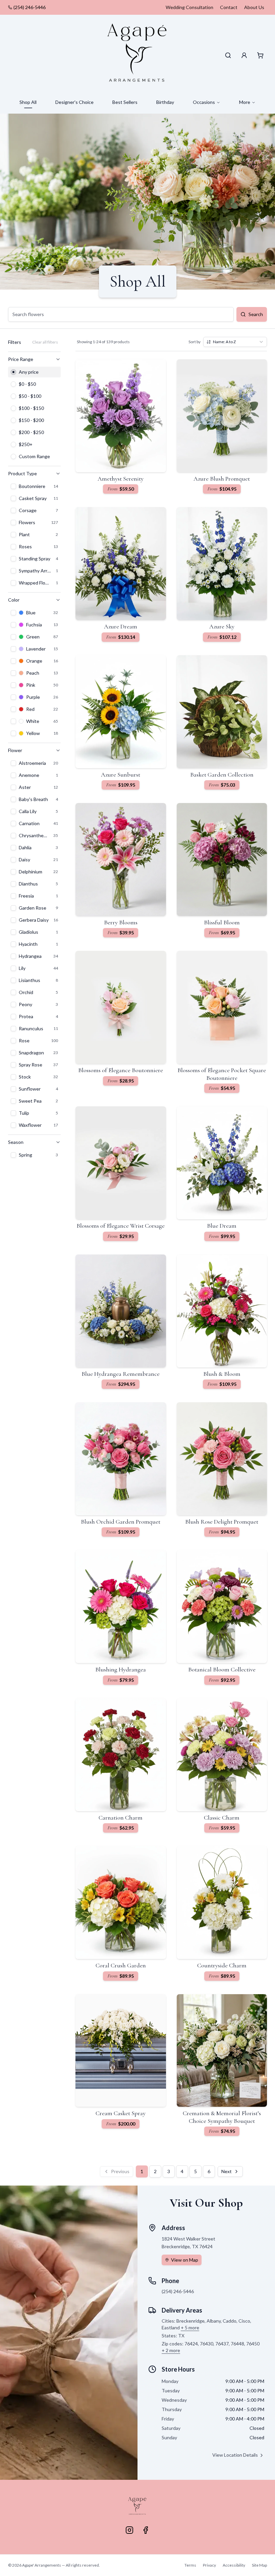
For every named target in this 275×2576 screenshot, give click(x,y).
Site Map (259, 2565)
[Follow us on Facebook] (146, 2530)
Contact (229, 7)
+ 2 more (171, 2350)
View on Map (185, 2260)
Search (256, 314)
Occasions (204, 102)
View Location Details (235, 2455)
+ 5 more (190, 2327)
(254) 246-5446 (30, 7)
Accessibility (234, 2565)
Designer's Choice (74, 102)
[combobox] (235, 342)
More (245, 102)
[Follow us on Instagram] (129, 2530)
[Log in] (244, 55)
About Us (254, 7)
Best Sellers (125, 102)
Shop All (28, 102)
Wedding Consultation (189, 7)
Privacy (209, 2565)
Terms (190, 2565)
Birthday (165, 102)
